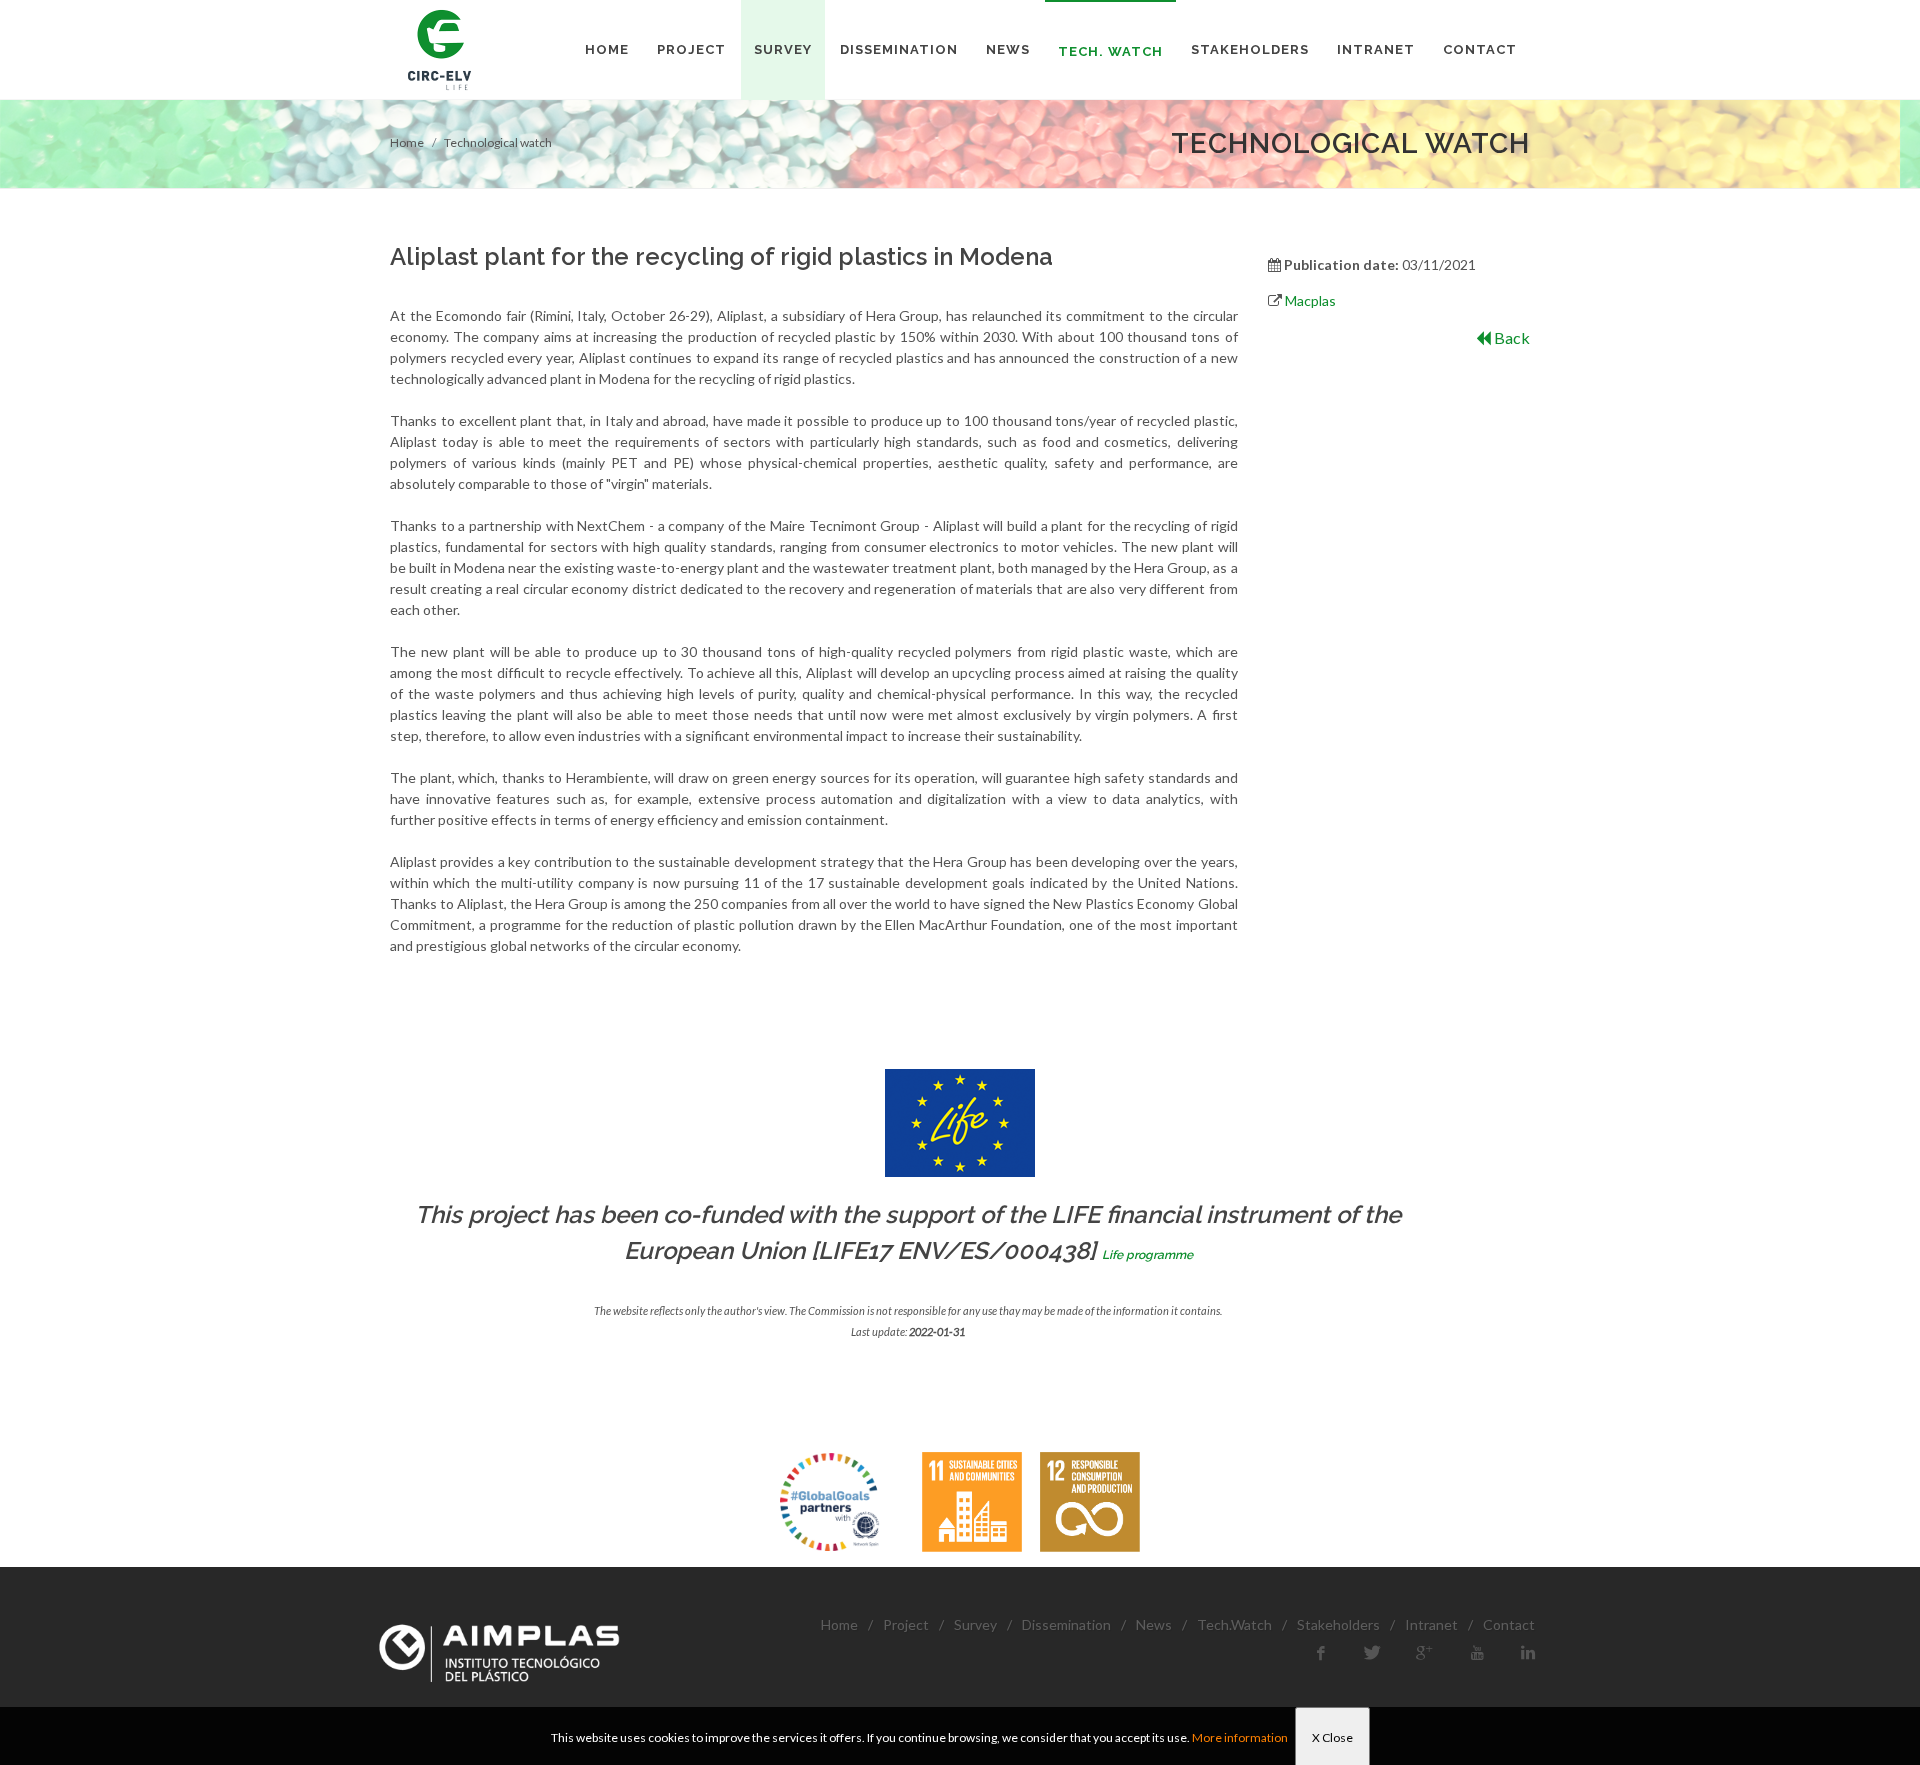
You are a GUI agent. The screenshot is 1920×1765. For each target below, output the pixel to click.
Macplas (1310, 300)
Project (906, 1624)
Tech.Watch (1234, 1624)
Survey (975, 1624)
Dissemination (1066, 1624)
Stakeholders (1338, 1624)
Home (407, 142)
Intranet (1431, 1624)
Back (1510, 337)
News (1154, 1624)
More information (1240, 1737)
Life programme (1147, 1255)
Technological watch (498, 142)
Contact (1509, 1624)
